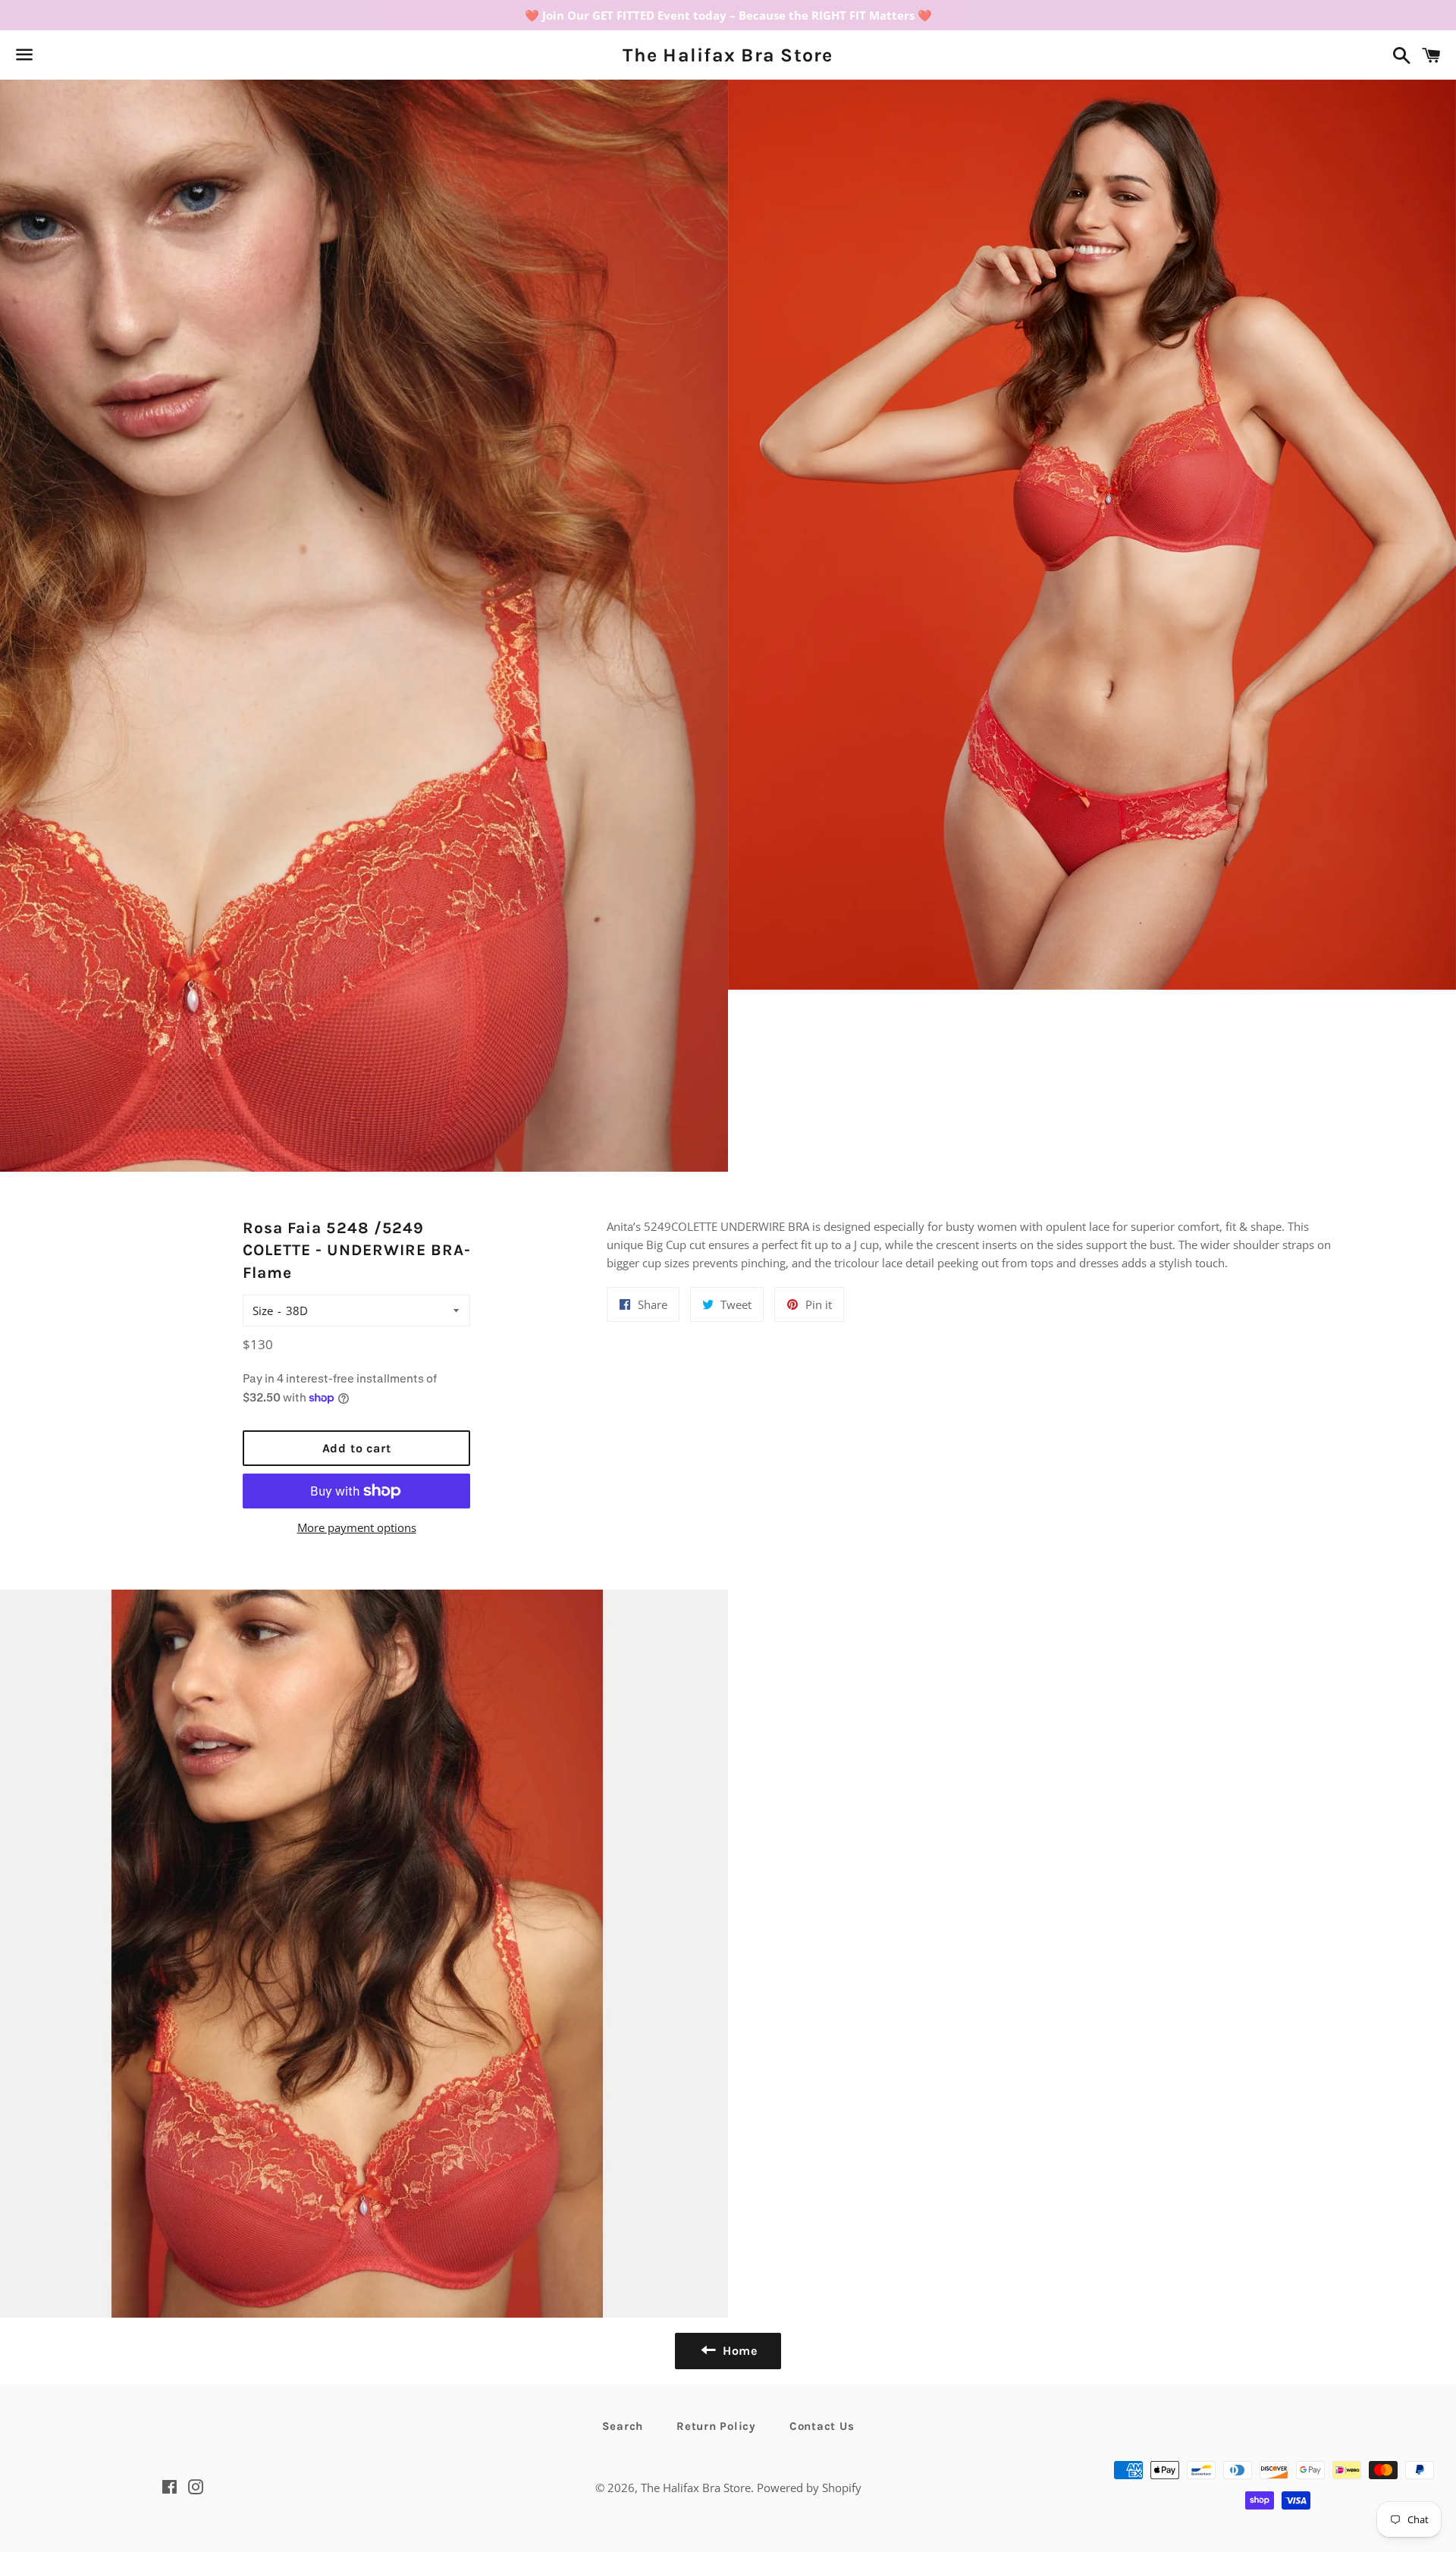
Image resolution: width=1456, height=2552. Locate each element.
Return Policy (716, 2426)
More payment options (357, 1527)
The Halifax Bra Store (728, 55)
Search (623, 2426)
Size (263, 1311)
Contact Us (822, 2426)
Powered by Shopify (809, 2488)
